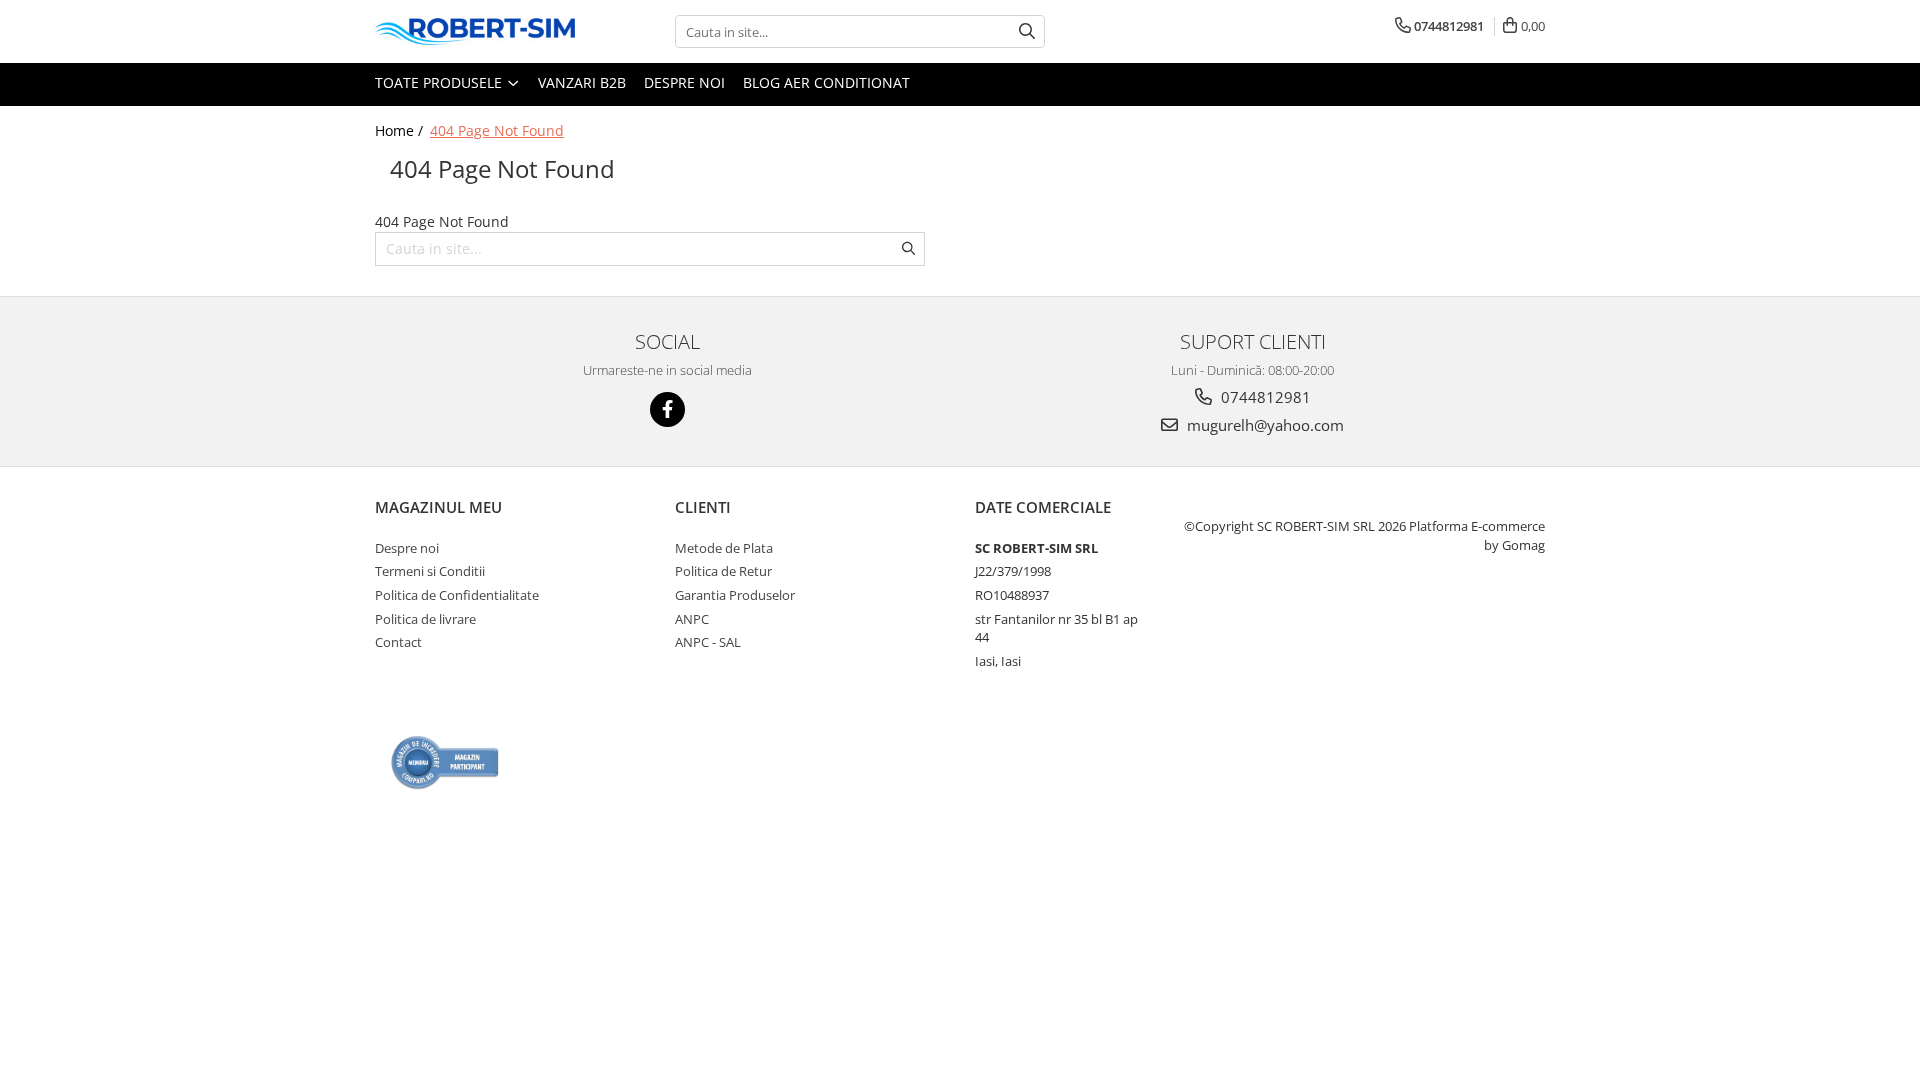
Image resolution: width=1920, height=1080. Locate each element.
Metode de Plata (724, 548)
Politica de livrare (425, 619)
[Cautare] (1027, 31)
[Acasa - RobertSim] (475, 31)
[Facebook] (667, 409)
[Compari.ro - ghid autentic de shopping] (445, 762)
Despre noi (684, 82)
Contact (398, 642)
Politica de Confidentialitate (457, 595)
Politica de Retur (723, 571)
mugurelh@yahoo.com (1263, 425)
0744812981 (1264, 397)
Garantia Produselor (735, 595)
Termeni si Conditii (430, 571)
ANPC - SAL (708, 642)
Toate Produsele (440, 82)
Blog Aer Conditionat (826, 82)
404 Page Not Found (497, 130)
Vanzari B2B (582, 82)
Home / (401, 130)
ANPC (692, 619)
